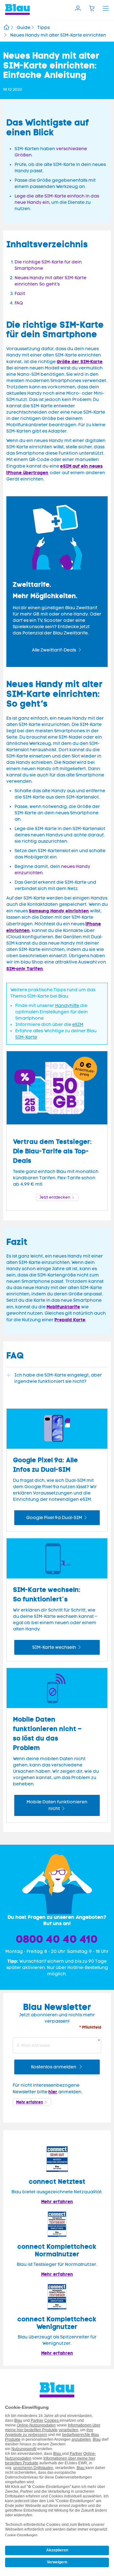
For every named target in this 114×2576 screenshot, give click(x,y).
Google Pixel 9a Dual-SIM (54, 1518)
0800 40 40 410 (57, 1939)
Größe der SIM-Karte (80, 362)
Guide (24, 28)
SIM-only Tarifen (25, 969)
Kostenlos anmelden (54, 2067)
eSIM (78, 1025)
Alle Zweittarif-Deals (54, 650)
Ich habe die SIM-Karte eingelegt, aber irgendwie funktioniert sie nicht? (58, 1378)
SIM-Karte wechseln (54, 1647)
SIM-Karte (26, 1037)
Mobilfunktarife (63, 1307)
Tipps (44, 28)
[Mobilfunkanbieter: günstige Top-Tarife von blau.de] (6, 28)
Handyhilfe (67, 1006)
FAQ (19, 303)
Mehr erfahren (30, 2102)
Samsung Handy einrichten (59, 911)
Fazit (20, 294)
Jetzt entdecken (55, 1197)
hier (53, 2092)
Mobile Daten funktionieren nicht (57, 1805)
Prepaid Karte (70, 1320)
